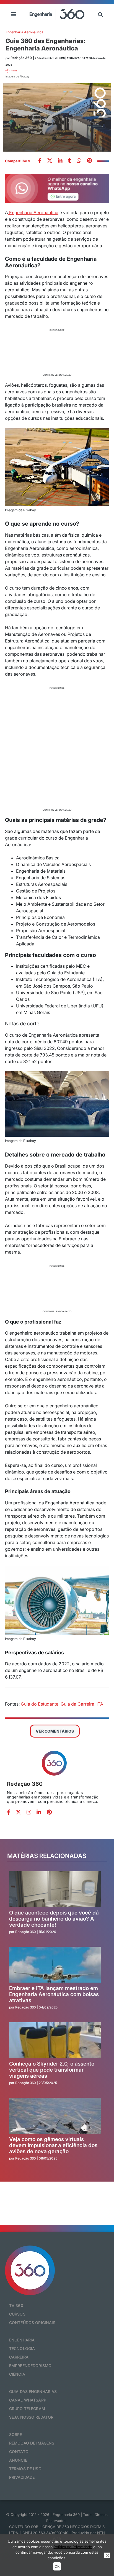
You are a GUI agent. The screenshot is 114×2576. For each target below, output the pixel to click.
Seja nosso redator (31, 2417)
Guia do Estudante (40, 1704)
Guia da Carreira (77, 1704)
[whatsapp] (60, 161)
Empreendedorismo (30, 2366)
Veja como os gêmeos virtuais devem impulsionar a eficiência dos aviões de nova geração (53, 2146)
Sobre (16, 2434)
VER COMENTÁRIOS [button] (55, 1731)
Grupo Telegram (27, 2409)
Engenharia (22, 2340)
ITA (100, 1704)
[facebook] (40, 161)
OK (57, 2566)
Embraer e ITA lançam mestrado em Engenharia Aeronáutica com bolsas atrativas (54, 1995)
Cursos (17, 2314)
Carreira (19, 2357)
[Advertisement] (57, 352)
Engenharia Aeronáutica (24, 32)
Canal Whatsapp (28, 2400)
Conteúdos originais (32, 2323)
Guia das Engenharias (33, 2391)
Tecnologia (22, 2348)
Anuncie (18, 2460)
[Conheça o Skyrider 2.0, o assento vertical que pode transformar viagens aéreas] (55, 2040)
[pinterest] (89, 161)
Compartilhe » (18, 161)
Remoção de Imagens (32, 2443)
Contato (19, 2452)
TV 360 (16, 2305)
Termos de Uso (25, 2469)
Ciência (17, 2374)
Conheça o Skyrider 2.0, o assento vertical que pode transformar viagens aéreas (52, 2070)
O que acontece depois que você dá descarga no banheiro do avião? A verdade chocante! (54, 1919)
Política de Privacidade (73, 2547)
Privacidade (22, 2477)
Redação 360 (25, 1784)
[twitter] (50, 161)
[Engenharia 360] (57, 14)
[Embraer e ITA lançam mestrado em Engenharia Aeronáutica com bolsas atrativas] (55, 1965)
